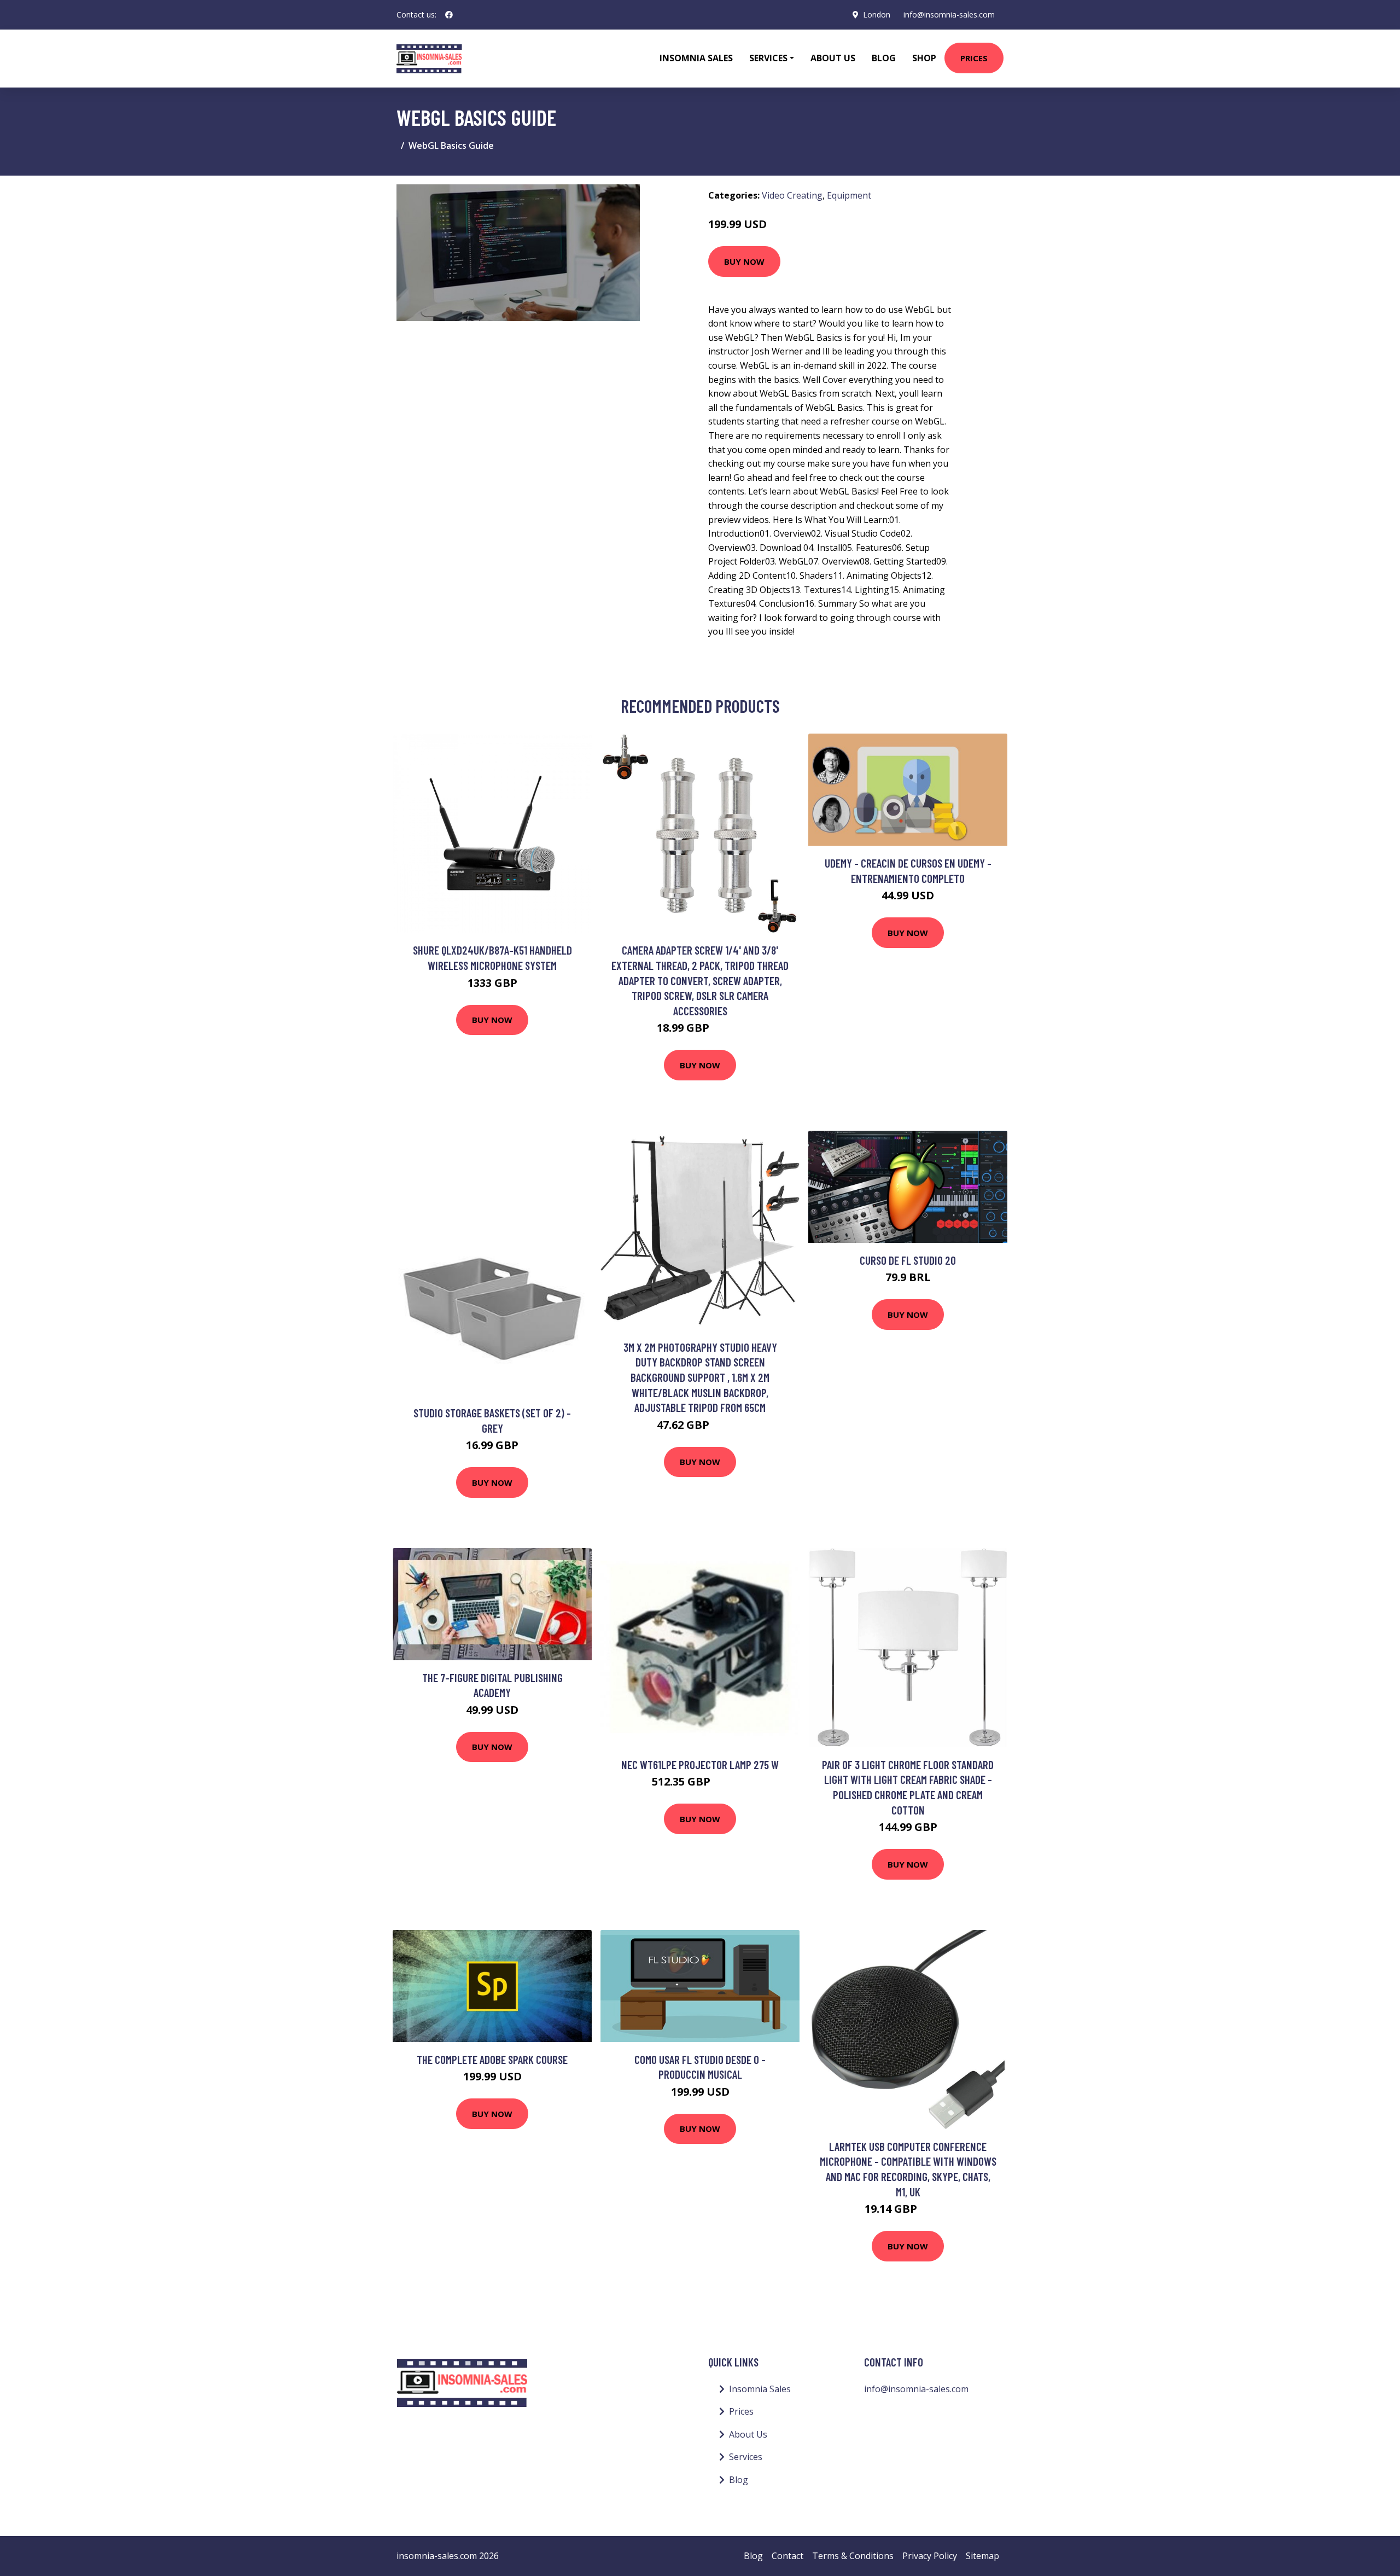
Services (746, 2457)
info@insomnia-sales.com (949, 14)
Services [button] (768, 58)
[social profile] (449, 15)
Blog (884, 58)
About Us (833, 58)
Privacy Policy (930, 2556)
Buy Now (744, 261)
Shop (924, 58)
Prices (974, 58)
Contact (787, 2556)
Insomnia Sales (696, 58)
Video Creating (792, 195)
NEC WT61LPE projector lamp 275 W (700, 1764)
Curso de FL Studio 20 (908, 1260)
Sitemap (982, 2556)
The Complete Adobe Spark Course (492, 2059)
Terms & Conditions (853, 2556)
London (877, 14)
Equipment (849, 195)
